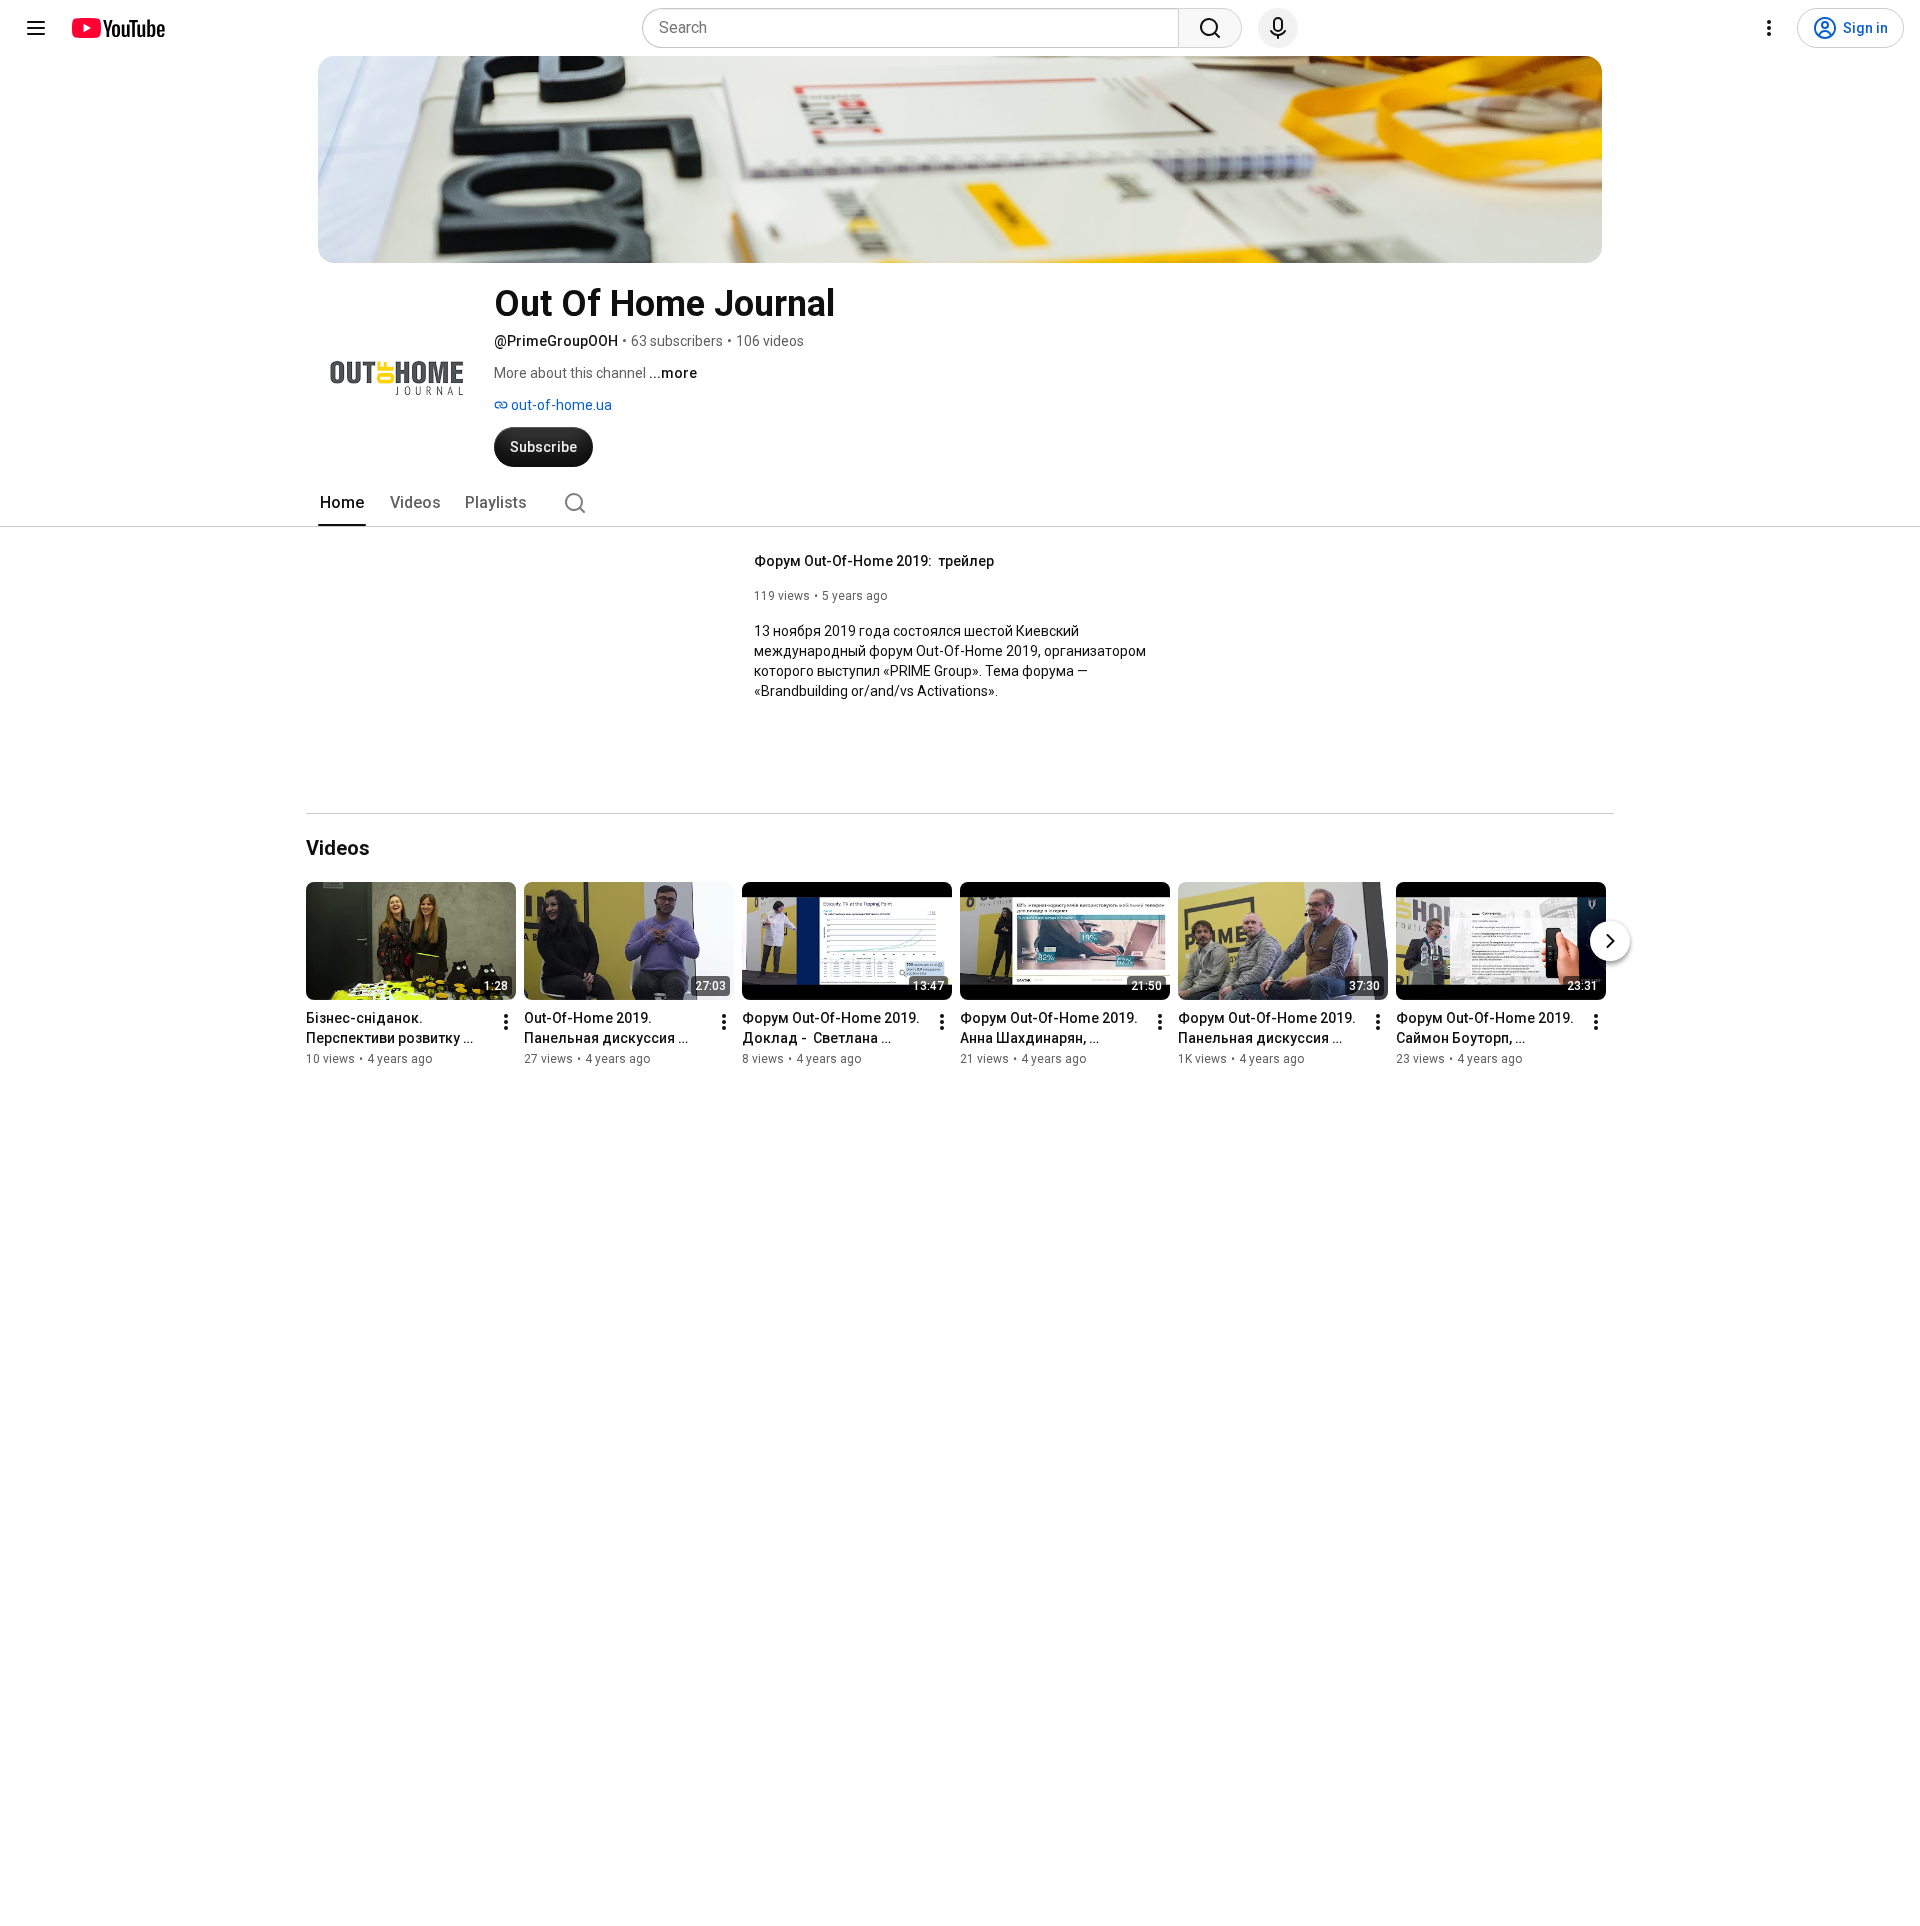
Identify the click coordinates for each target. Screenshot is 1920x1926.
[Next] (1610, 941)
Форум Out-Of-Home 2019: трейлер (874, 561)
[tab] (342, 503)
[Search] (1210, 28)
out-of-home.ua (560, 405)
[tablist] (960, 503)
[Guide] (36, 28)
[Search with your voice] (1278, 28)
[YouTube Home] (117, 28)
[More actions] (506, 1022)
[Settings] (1769, 28)
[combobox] (916, 28)
